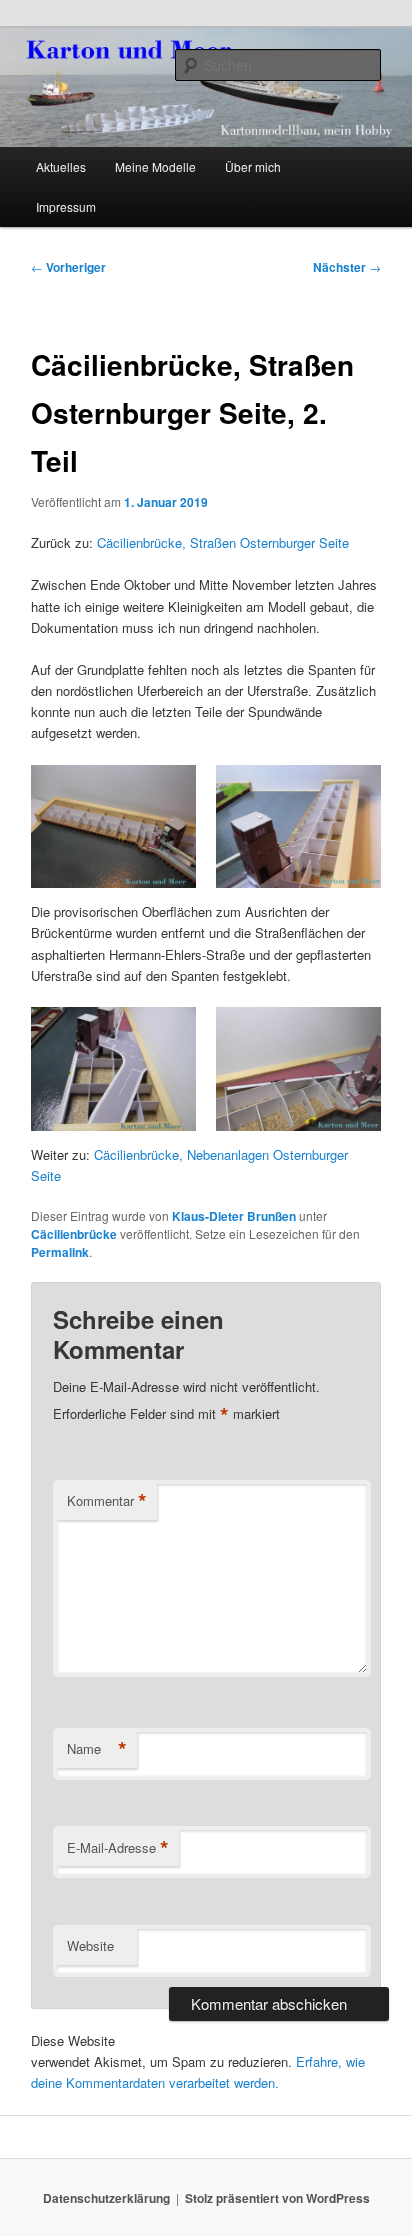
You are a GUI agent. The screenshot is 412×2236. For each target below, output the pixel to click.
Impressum (66, 206)
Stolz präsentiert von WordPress (277, 2198)
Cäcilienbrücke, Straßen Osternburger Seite (223, 542)
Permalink (60, 1252)
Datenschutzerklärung (106, 2198)
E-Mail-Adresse (118, 1848)
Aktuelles (61, 166)
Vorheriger (68, 267)
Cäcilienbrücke (74, 1234)
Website (90, 1945)
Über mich (253, 166)
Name (97, 1749)
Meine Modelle (155, 166)
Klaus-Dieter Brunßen (234, 1216)
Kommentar (107, 1501)
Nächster (347, 267)
